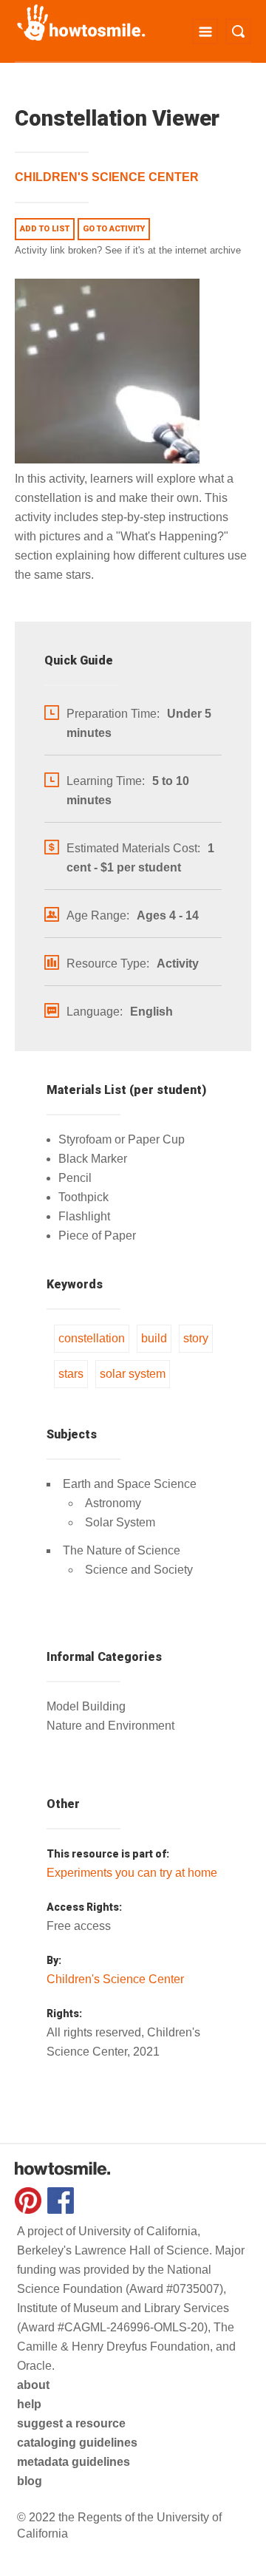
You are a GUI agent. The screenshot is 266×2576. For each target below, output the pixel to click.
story (196, 1338)
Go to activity (114, 229)
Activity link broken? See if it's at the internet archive (128, 250)
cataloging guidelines (77, 2443)
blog (30, 2481)
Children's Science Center (107, 177)
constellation (92, 1338)
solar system (133, 1374)
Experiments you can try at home (132, 1873)
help (29, 2404)
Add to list (45, 229)
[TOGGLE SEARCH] (238, 31)
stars (71, 1374)
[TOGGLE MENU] (205, 31)
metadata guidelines (74, 2462)
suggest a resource (71, 2423)
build (154, 1338)
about (33, 2385)
